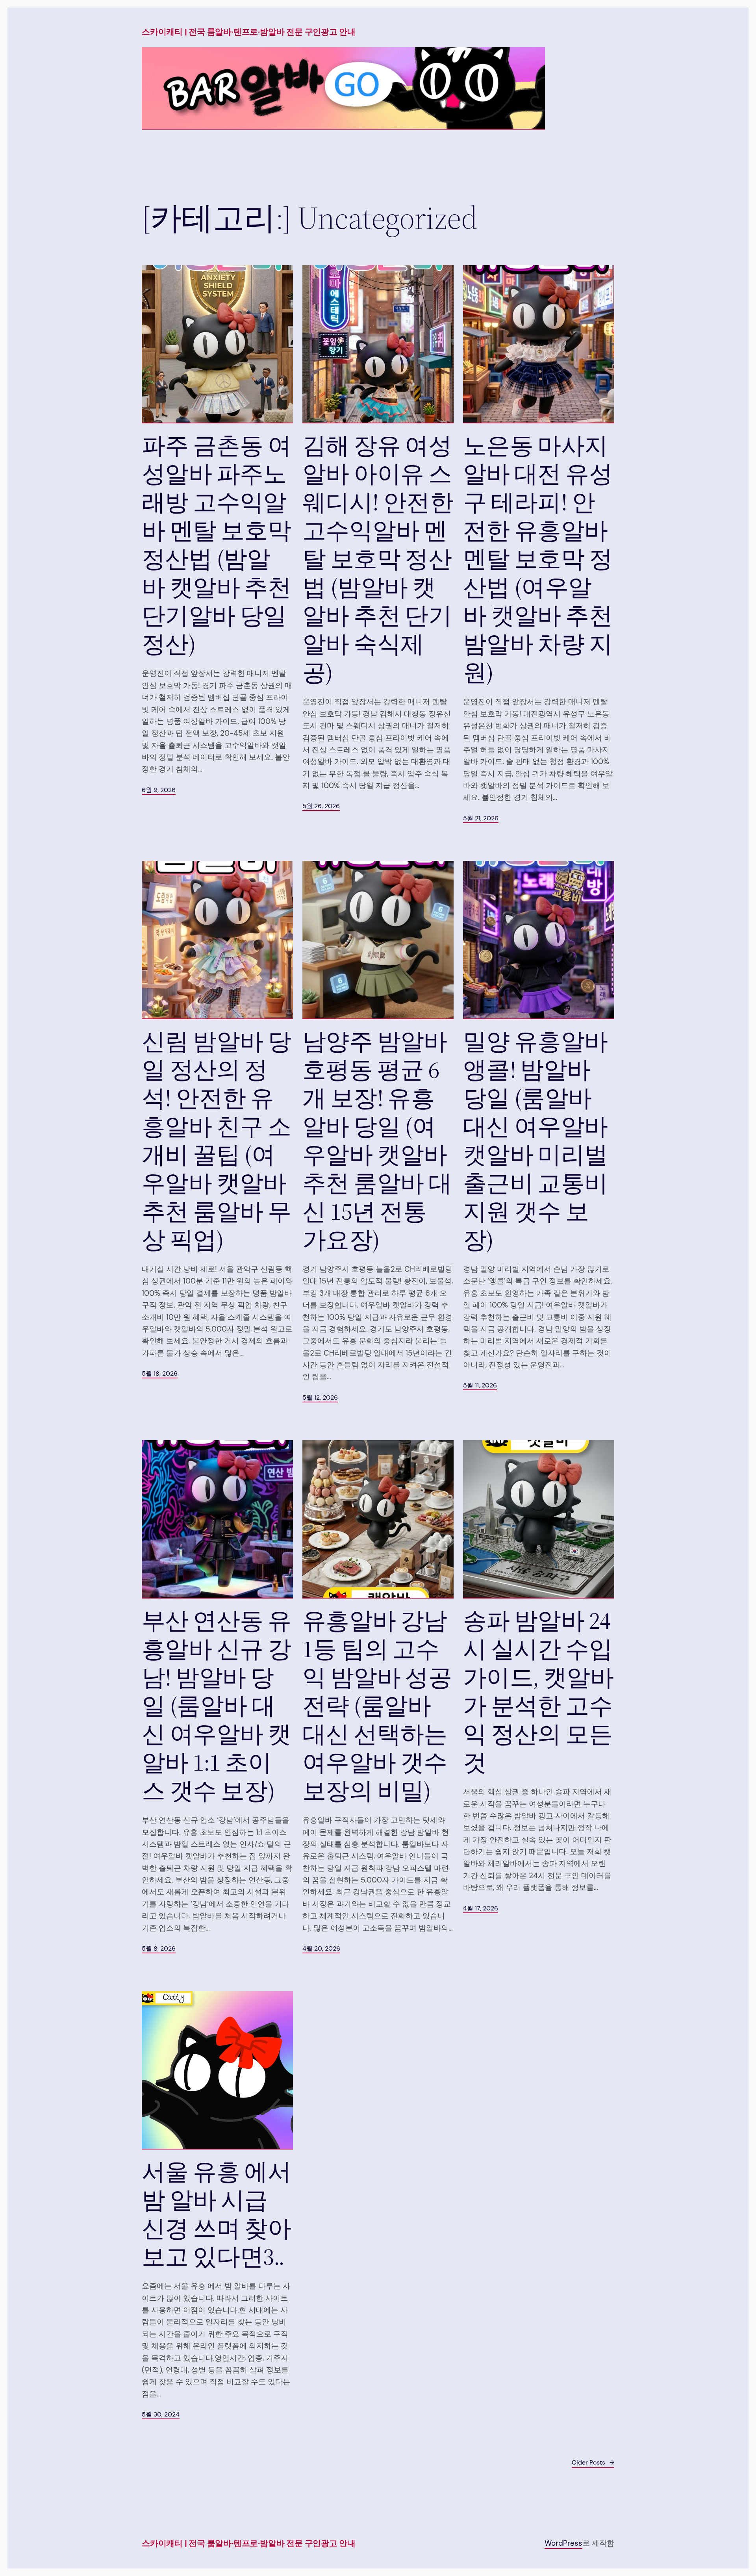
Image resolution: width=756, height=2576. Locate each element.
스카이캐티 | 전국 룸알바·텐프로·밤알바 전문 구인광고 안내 (249, 32)
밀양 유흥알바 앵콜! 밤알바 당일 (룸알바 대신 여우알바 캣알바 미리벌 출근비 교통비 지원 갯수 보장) (535, 1141)
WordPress (563, 2543)
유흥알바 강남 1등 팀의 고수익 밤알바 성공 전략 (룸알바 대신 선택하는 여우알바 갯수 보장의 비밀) (377, 1706)
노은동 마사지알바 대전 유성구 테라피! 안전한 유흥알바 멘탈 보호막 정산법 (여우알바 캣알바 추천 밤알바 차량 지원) (538, 559)
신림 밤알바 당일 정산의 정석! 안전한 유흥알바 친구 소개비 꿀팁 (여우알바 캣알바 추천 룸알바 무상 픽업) (216, 1141)
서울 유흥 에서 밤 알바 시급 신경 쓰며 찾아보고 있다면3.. (216, 2214)
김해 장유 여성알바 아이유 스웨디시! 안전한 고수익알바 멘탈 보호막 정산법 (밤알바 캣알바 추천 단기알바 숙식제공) (378, 559)
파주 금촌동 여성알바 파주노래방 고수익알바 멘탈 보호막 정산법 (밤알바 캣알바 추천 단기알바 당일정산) (216, 545)
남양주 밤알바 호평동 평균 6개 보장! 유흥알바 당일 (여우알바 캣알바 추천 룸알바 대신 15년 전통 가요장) (377, 1141)
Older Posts (593, 2462)
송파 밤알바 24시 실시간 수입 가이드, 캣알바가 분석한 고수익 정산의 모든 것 (538, 1691)
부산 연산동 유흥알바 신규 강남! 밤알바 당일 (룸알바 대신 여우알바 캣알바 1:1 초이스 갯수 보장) (216, 1706)
